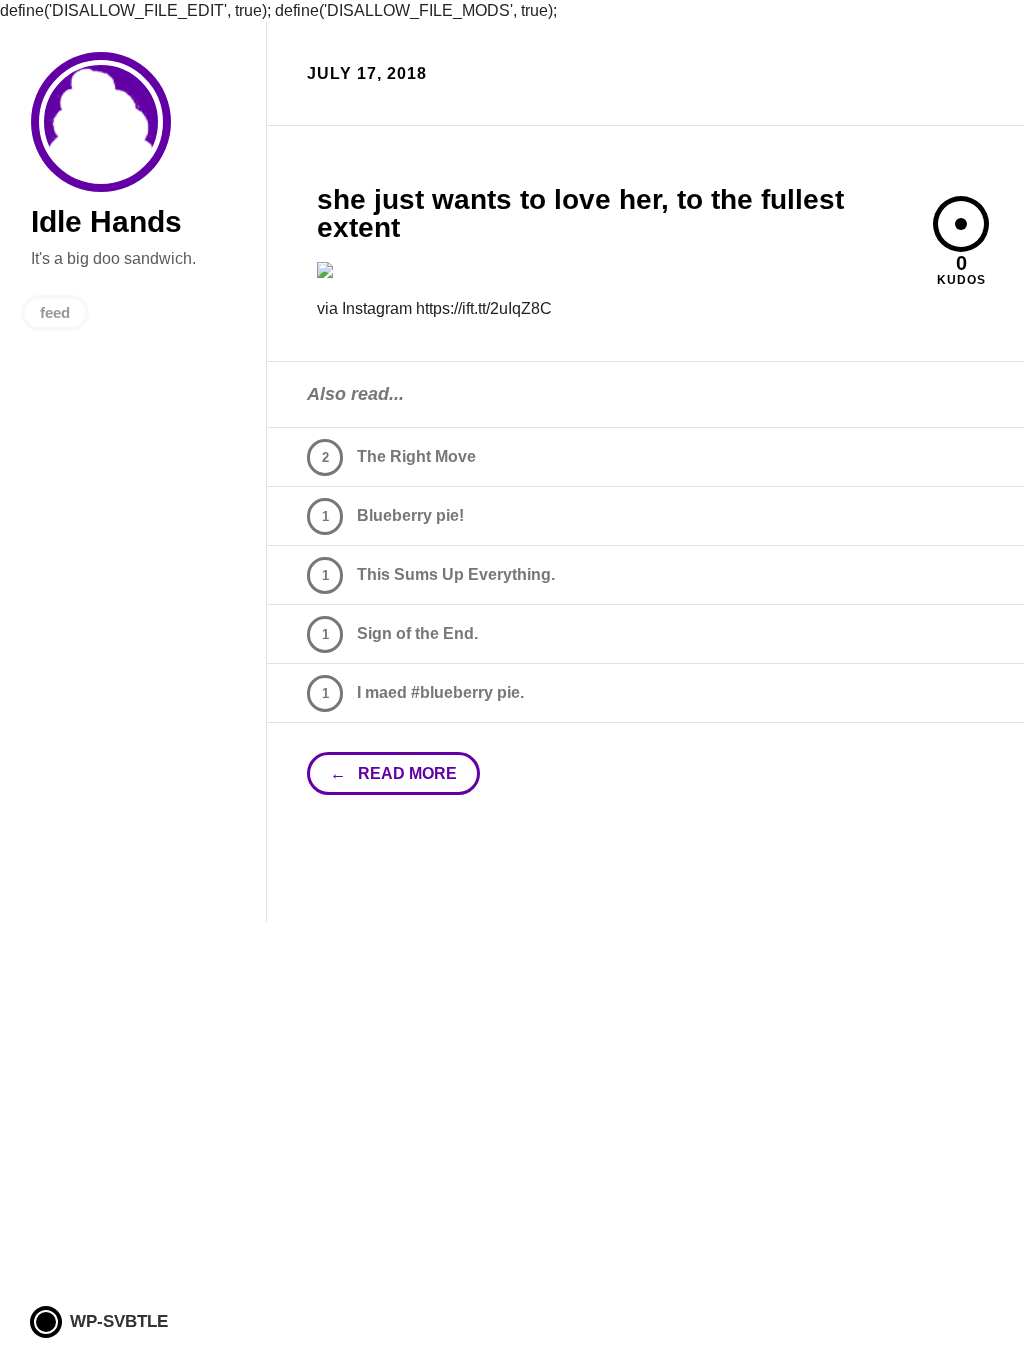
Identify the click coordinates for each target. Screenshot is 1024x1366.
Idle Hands (101, 122)
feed (55, 312)
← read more (393, 773)
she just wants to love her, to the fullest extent (580, 213)
